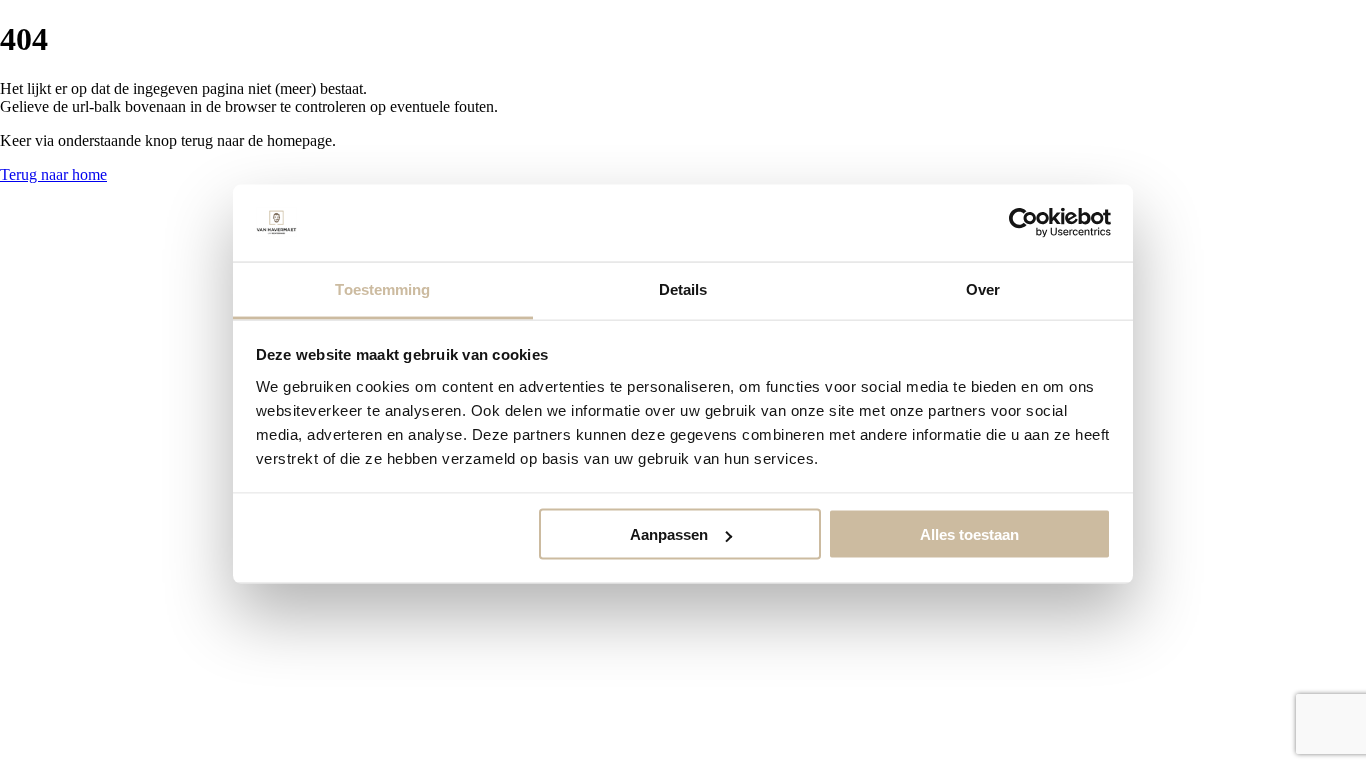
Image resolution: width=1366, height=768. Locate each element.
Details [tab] (683, 288)
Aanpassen (669, 534)
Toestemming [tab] (382, 288)
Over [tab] (983, 288)
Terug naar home (53, 174)
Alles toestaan (969, 534)
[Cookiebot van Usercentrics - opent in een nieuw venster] (1023, 223)
